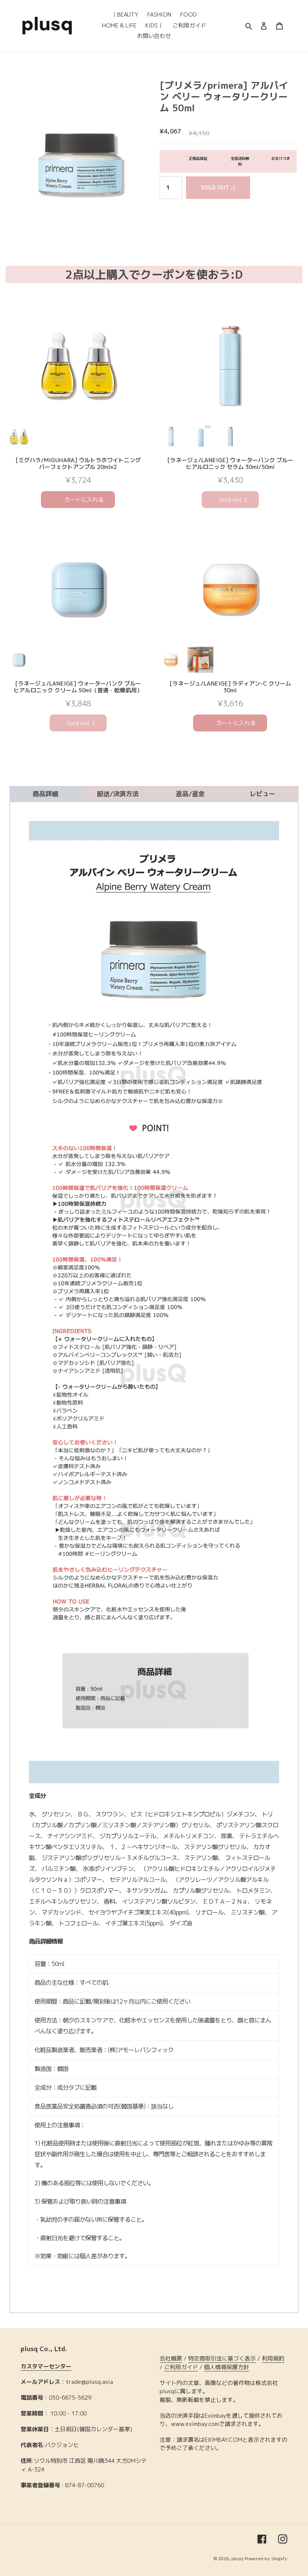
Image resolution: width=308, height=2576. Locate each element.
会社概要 (171, 2358)
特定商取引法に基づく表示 (222, 2358)
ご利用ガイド (181, 2367)
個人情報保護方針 (226, 2367)
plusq (237, 2559)
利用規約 (273, 2358)
